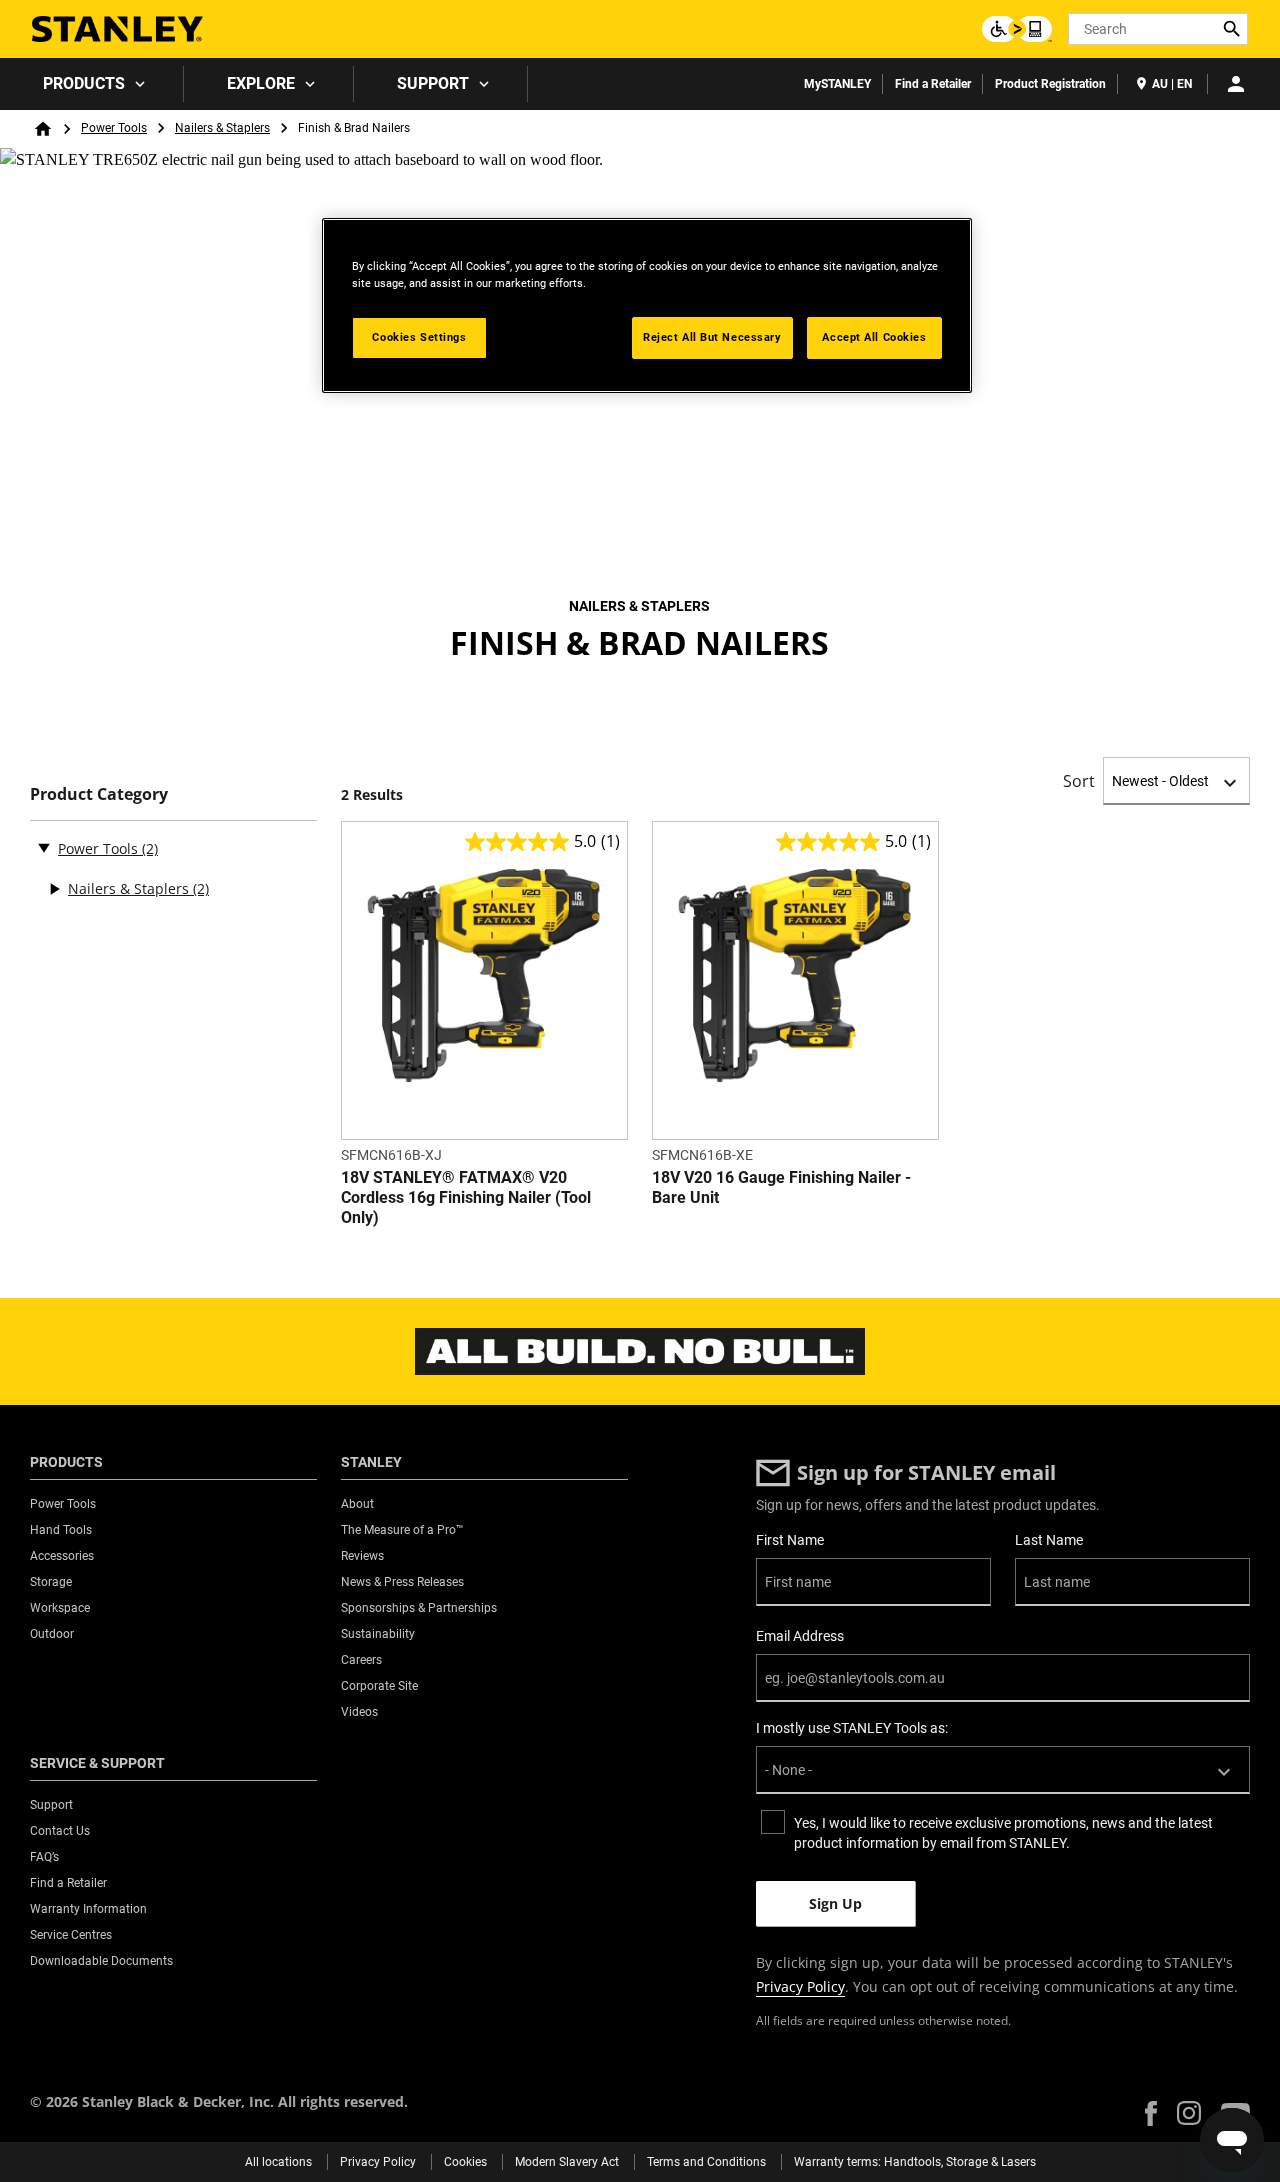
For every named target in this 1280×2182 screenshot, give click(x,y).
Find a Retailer (933, 84)
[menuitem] (92, 84)
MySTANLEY (837, 84)
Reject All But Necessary (712, 337)
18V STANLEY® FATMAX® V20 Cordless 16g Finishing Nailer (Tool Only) (466, 1197)
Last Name (1049, 1540)
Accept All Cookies (874, 337)
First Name (790, 1540)
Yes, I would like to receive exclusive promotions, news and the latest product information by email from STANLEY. (1003, 1833)
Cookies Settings (419, 337)
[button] (1151, 2113)
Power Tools (114, 128)
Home (43, 129)
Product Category (99, 794)
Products (84, 83)
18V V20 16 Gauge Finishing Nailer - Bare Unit (781, 1187)
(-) (44, 847)
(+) (54, 889)
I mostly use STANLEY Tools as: (852, 1728)
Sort (1079, 781)
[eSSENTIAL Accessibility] (1017, 29)
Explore (261, 83)
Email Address (800, 1636)
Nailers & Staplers (222, 128)
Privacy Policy (800, 1986)
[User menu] (1236, 84)
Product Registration (1050, 84)
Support (433, 83)
